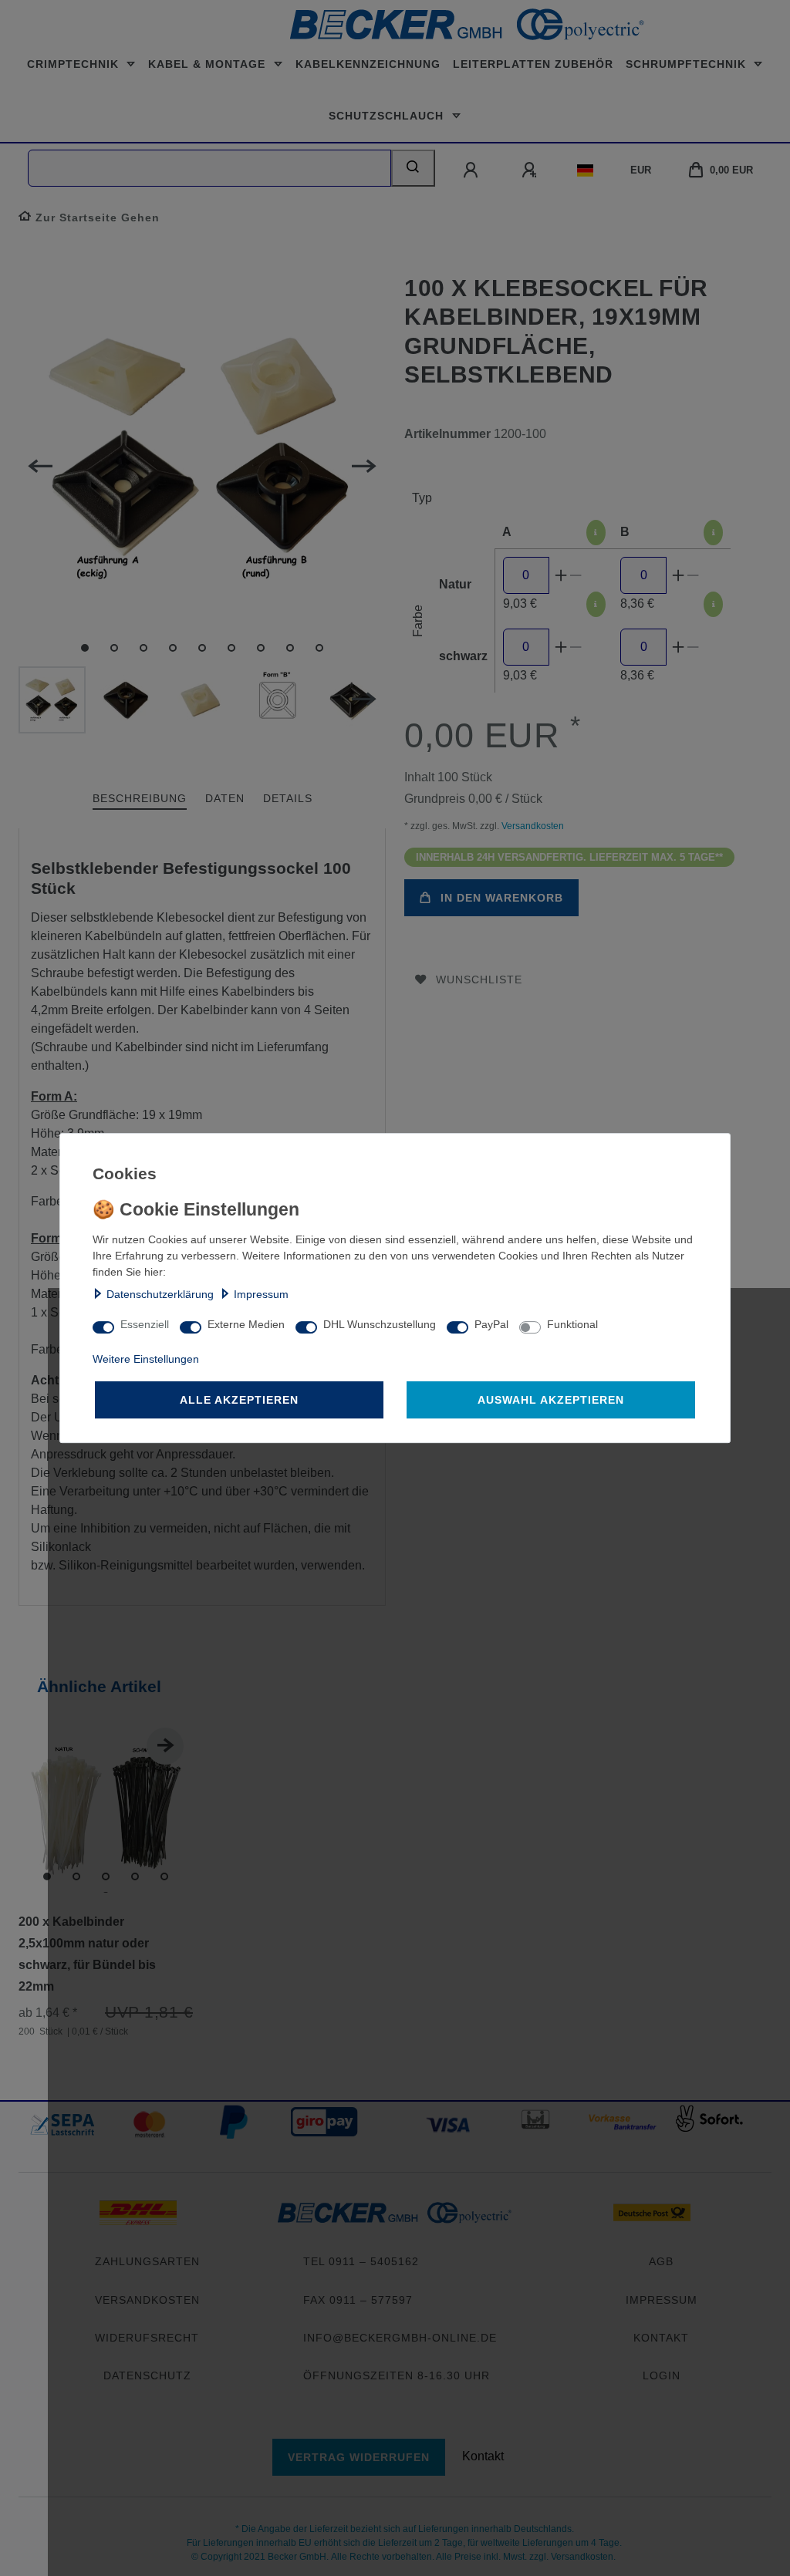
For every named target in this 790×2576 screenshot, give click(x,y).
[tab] (140, 799)
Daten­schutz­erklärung (160, 1294)
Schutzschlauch (388, 116)
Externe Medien (246, 1324)
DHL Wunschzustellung (380, 1324)
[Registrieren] (531, 170)
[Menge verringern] (576, 575)
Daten (225, 798)
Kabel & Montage (209, 64)
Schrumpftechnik (688, 64)
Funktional (572, 1324)
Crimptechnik (75, 64)
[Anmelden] (472, 170)
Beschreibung (140, 798)
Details (288, 798)
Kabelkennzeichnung (368, 64)
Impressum (261, 1294)
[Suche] (413, 168)
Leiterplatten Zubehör (533, 64)
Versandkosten (532, 826)
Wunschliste (479, 979)
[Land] (585, 170)
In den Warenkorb (502, 898)
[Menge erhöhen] (561, 575)
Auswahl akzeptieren (551, 1400)
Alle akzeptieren (239, 1400)
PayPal (491, 1324)
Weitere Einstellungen (146, 1359)
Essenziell (145, 1324)
